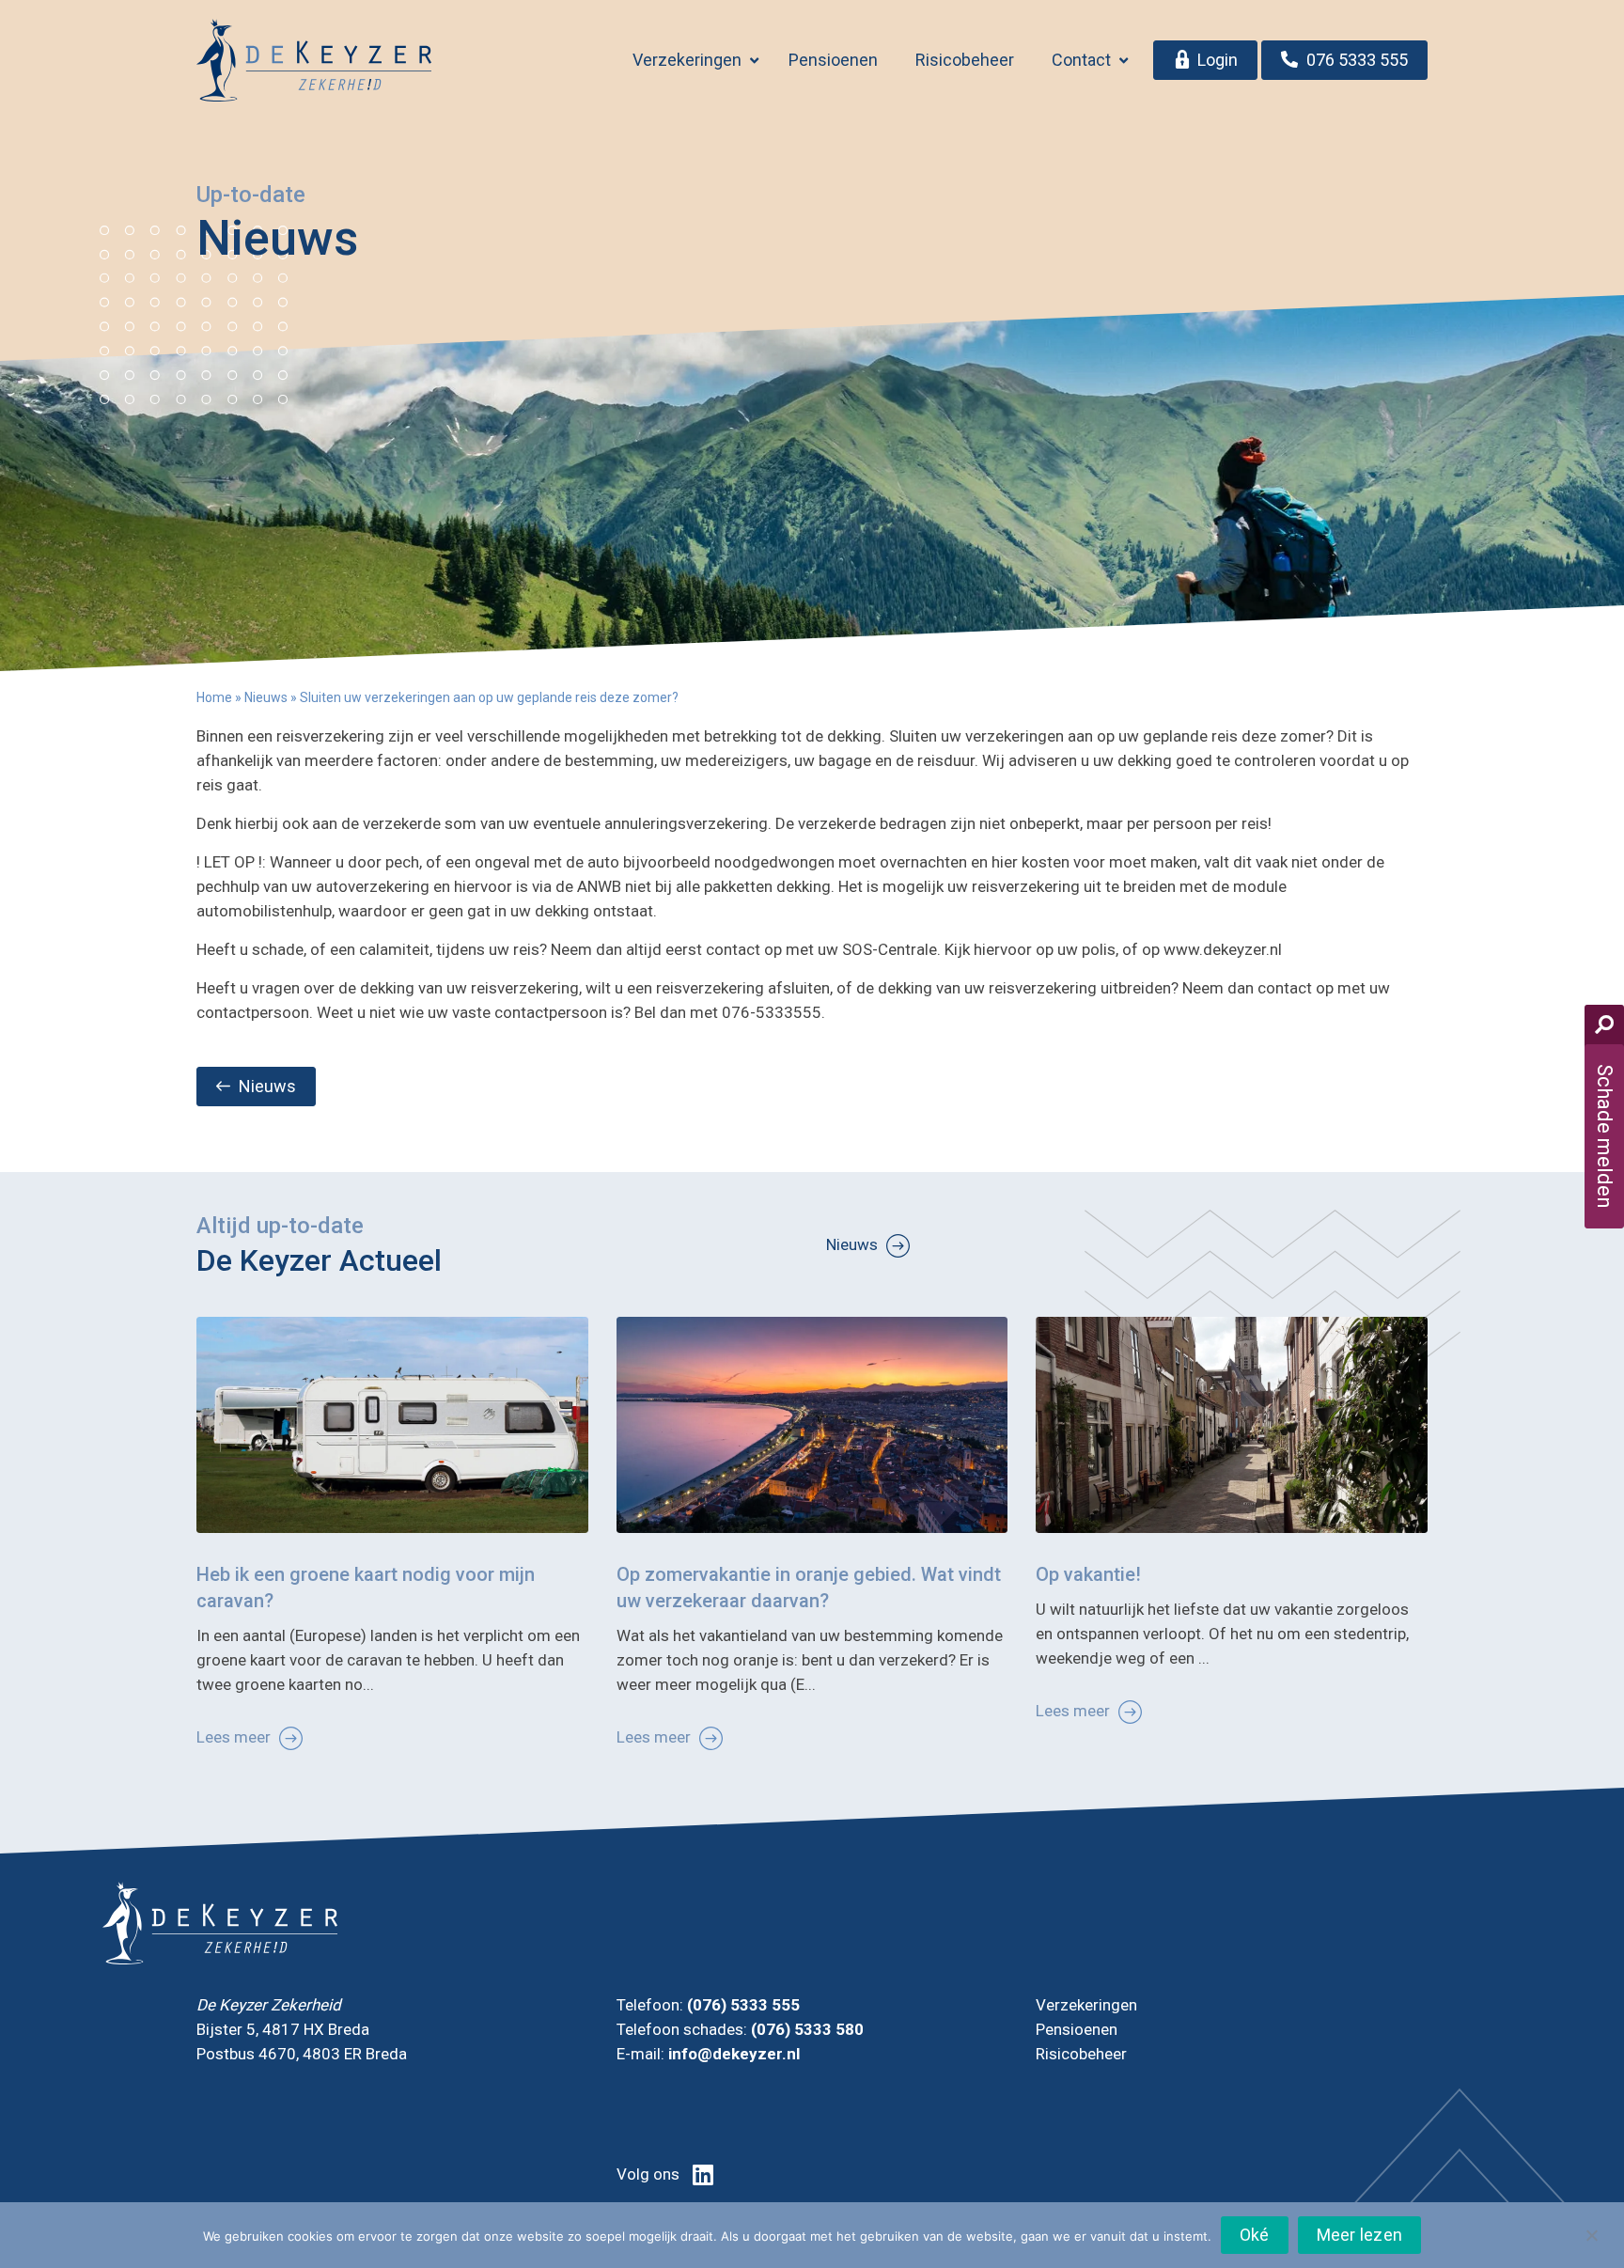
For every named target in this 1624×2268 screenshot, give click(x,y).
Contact (1081, 60)
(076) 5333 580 (807, 2029)
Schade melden (1605, 1136)
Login (1218, 60)
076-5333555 (772, 1012)
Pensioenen (833, 60)
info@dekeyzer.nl (734, 2054)
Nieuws (266, 697)
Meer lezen (1360, 2235)
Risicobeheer (965, 60)
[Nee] (1591, 2234)
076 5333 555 (1355, 60)
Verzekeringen (687, 60)
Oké (1255, 2235)
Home (214, 697)
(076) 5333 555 (743, 2005)
